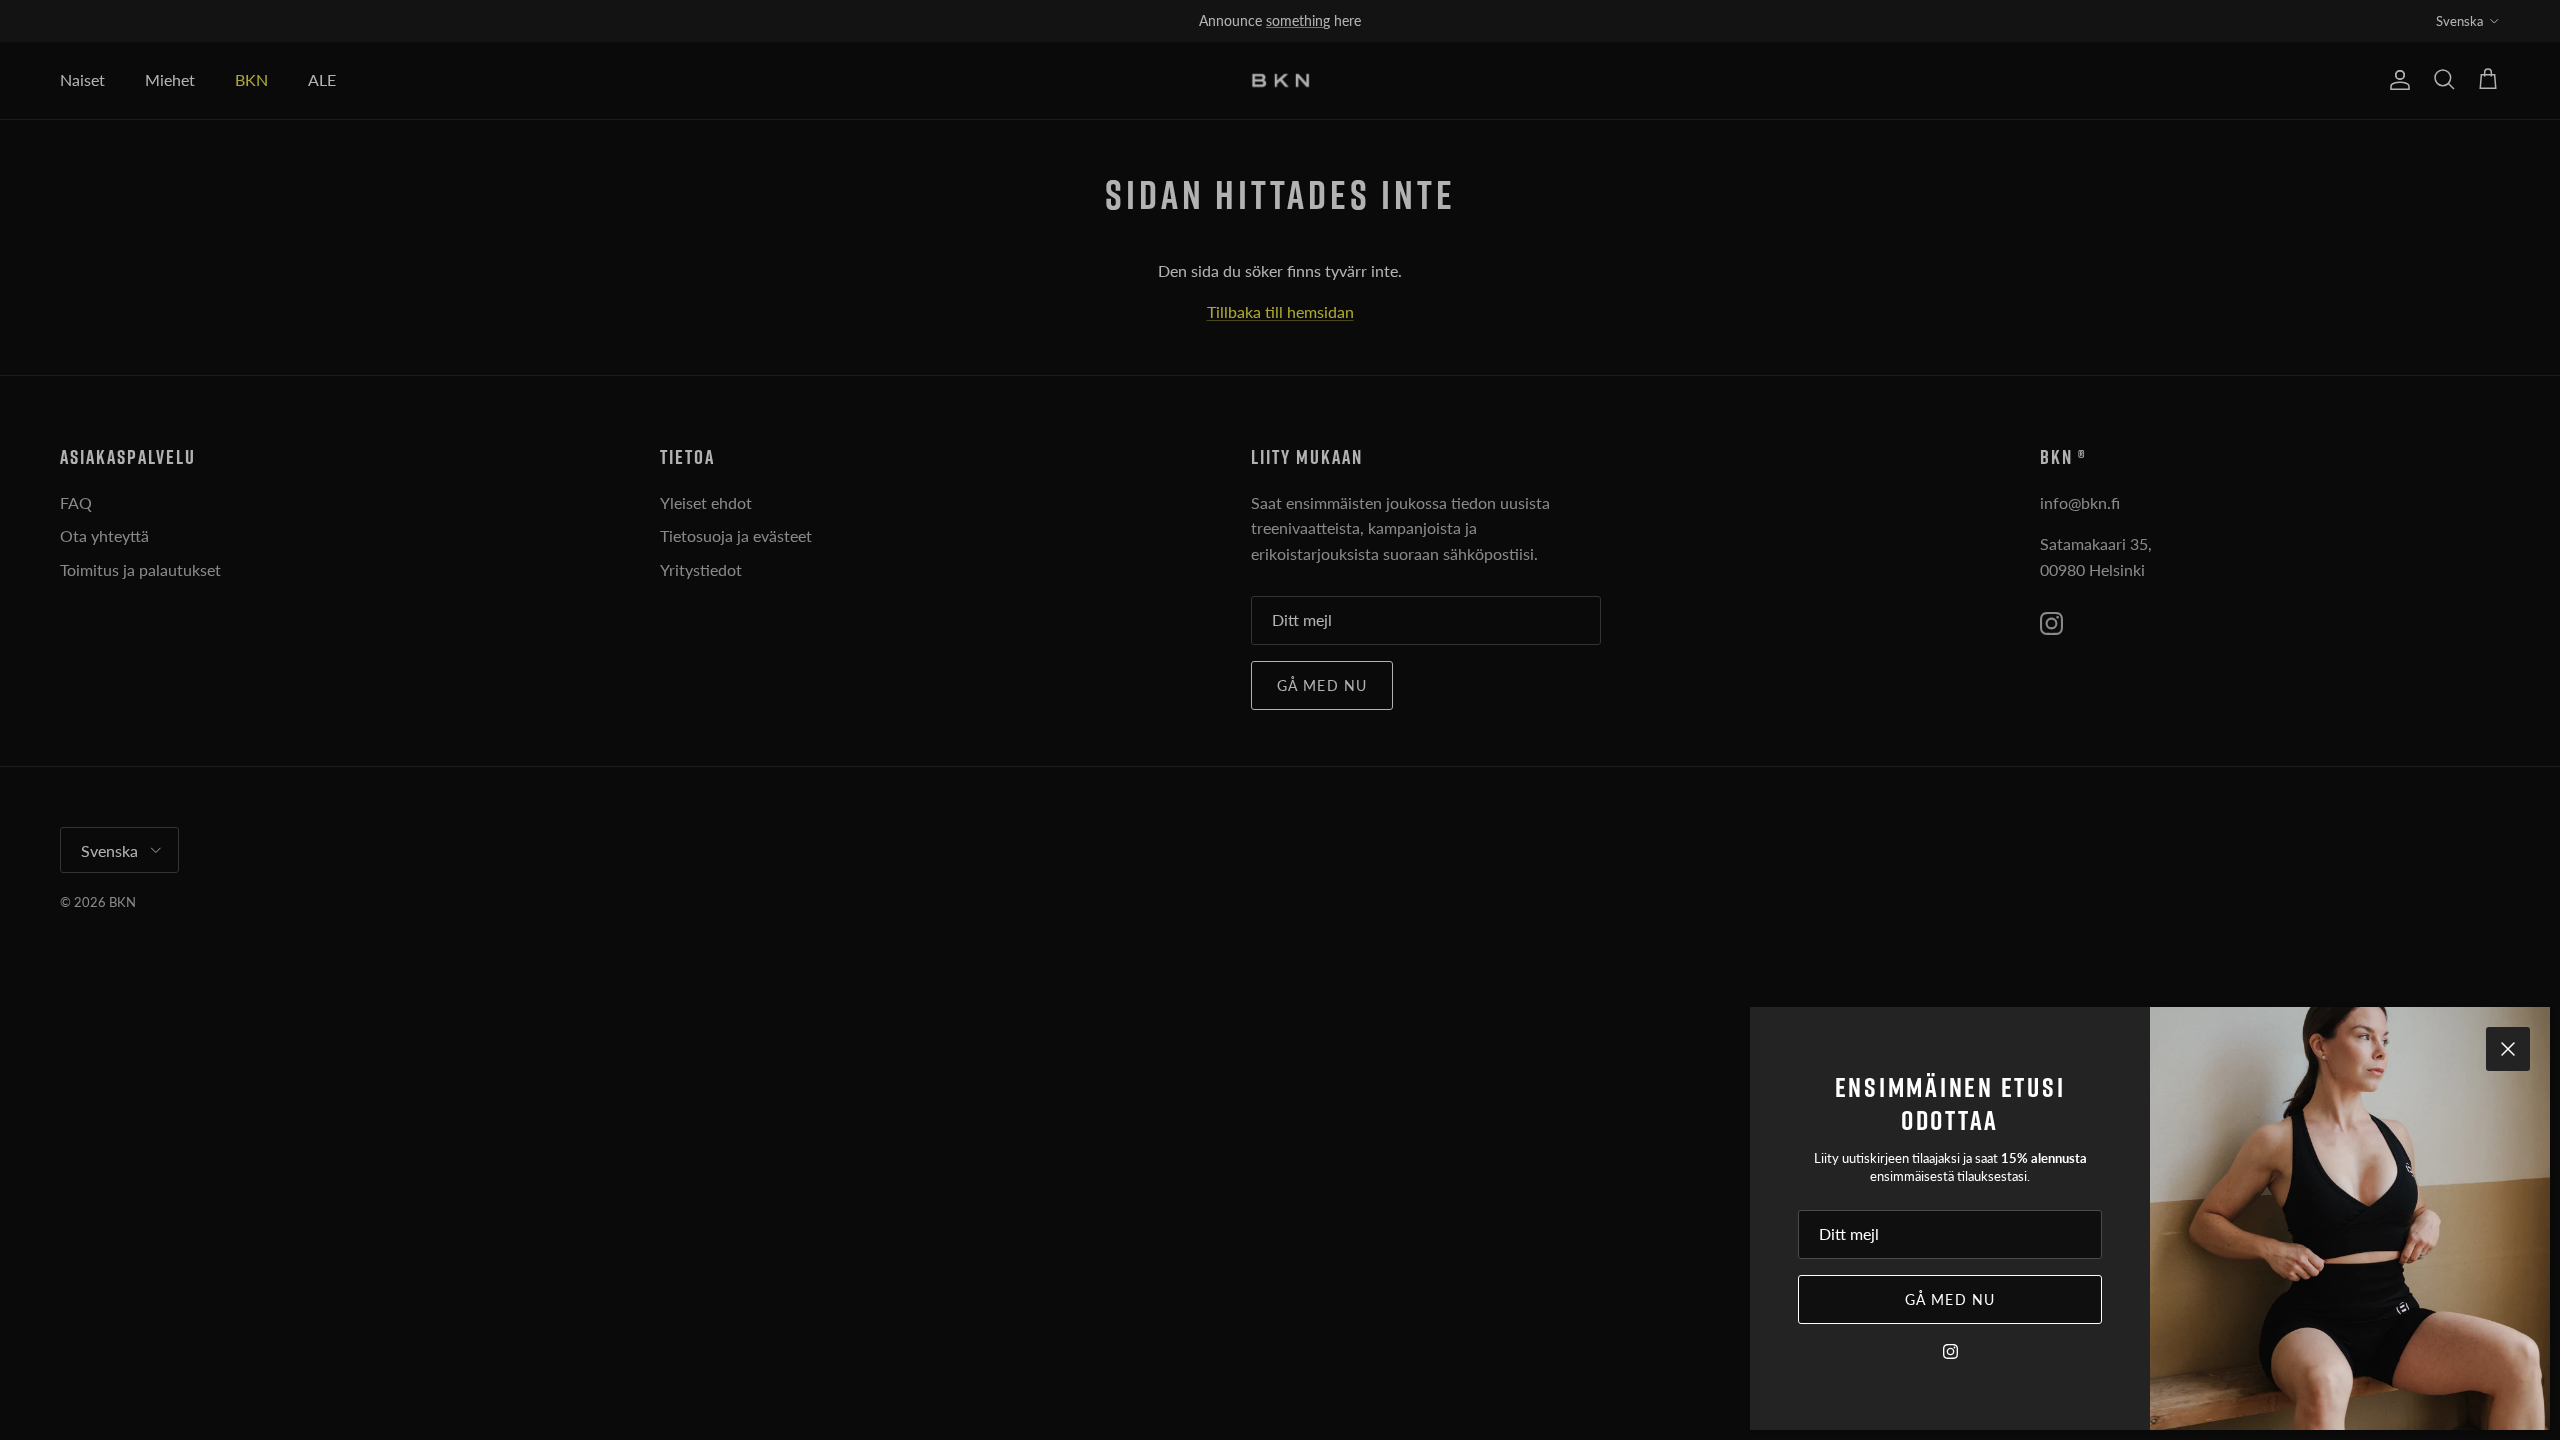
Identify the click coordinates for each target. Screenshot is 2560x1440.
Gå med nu (1950, 1299)
